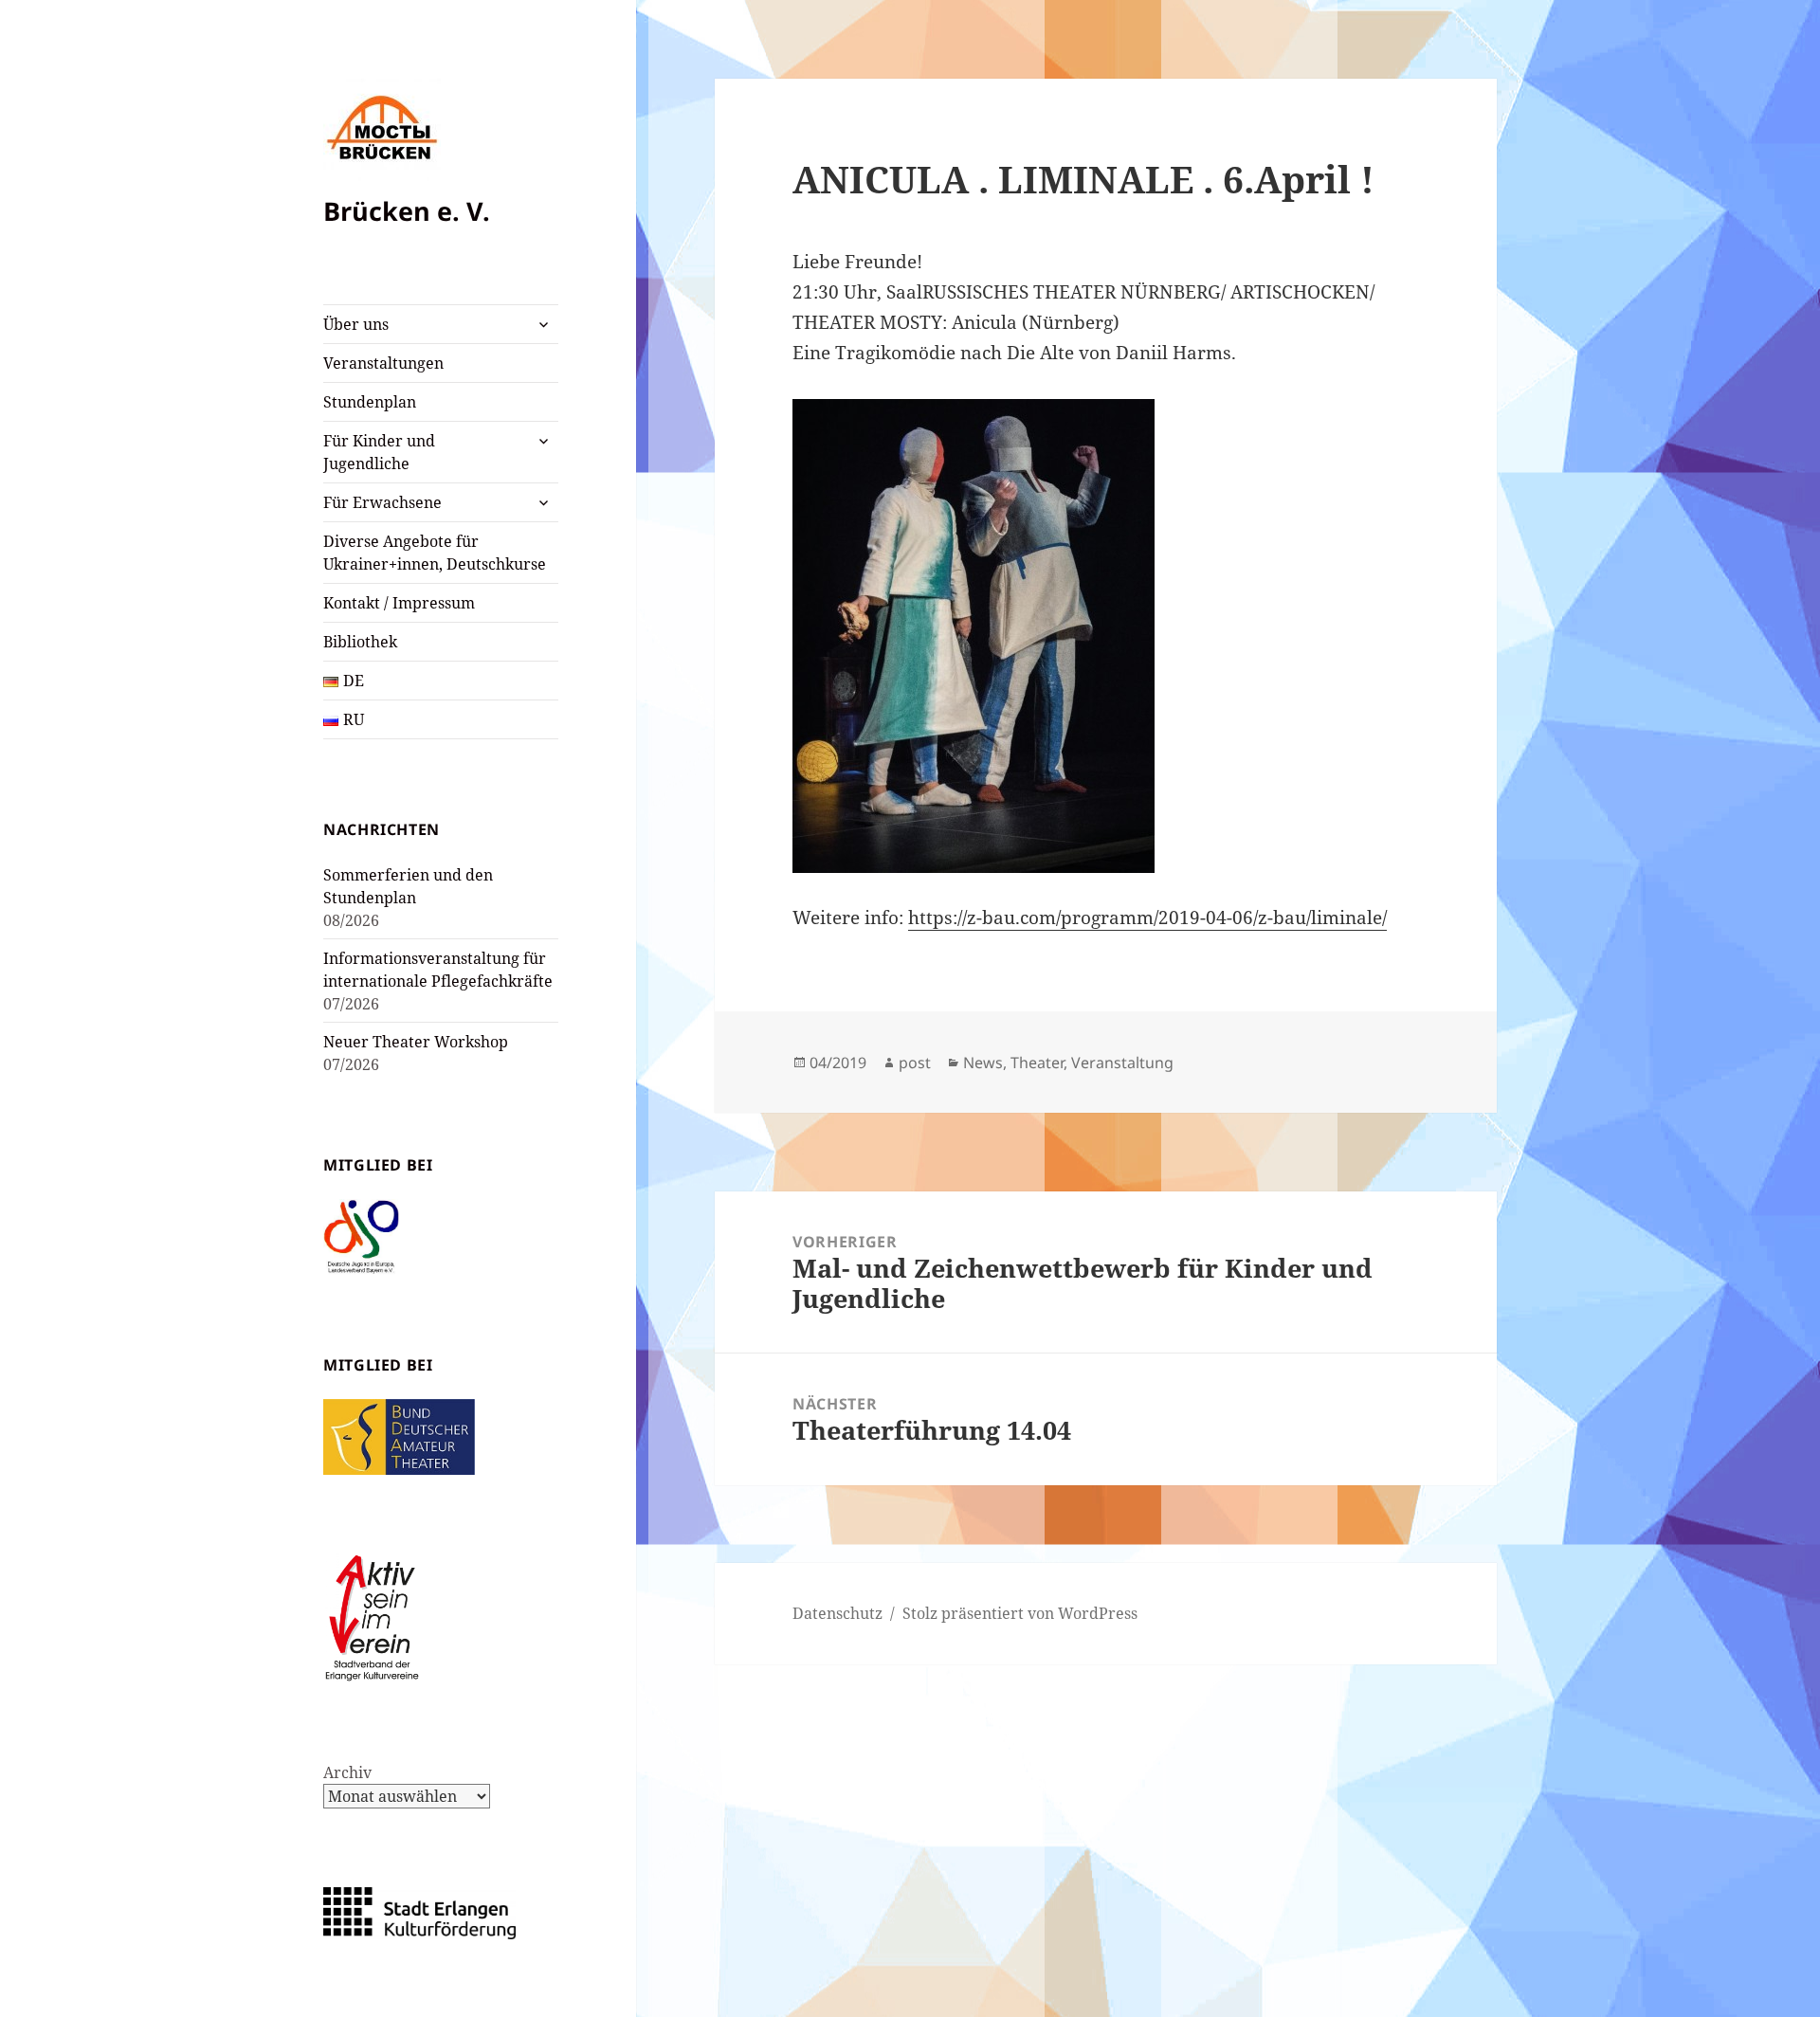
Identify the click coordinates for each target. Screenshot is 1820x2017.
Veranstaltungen (383, 363)
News (983, 1063)
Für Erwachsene (382, 502)
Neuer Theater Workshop (416, 1042)
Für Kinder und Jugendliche (379, 452)
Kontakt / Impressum (399, 603)
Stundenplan (370, 402)
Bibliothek (360, 642)
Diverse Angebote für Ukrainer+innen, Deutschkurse (435, 553)
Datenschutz (837, 1613)
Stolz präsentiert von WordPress (1020, 1613)
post (915, 1063)
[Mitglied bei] (361, 1235)
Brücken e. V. (407, 211)
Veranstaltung (1122, 1063)
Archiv (347, 1772)
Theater (1037, 1063)
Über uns (356, 324)
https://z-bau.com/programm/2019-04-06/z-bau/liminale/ (1147, 918)
